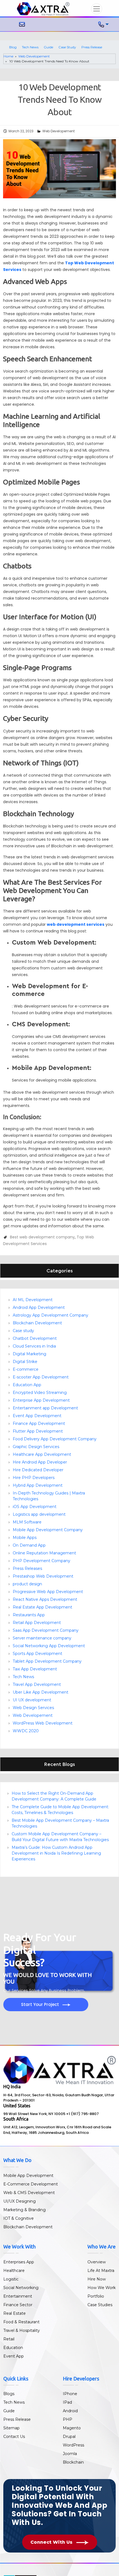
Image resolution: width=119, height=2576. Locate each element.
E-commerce (26, 1369)
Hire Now (97, 2279)
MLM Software (27, 1522)
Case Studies (100, 2305)
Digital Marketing (29, 1354)
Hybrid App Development (38, 1485)
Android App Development (39, 1307)
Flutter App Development (38, 1431)
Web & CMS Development (29, 2193)
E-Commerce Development (31, 2184)
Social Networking (21, 2288)
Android (70, 2411)
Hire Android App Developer (40, 1462)
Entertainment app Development (45, 1408)
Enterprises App (19, 2262)
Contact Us (14, 2437)
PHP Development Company (42, 1561)
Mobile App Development (28, 2176)
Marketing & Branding (24, 2210)
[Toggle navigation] (97, 9)
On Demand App (29, 1545)
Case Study (67, 47)
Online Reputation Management (44, 1553)
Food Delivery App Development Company (55, 1439)
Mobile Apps (25, 1538)
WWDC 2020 (26, 1731)
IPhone (70, 2394)
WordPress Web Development (43, 1723)
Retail (9, 2339)
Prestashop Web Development (43, 1576)
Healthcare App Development (42, 1454)
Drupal (69, 2437)
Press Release (92, 47)
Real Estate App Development (42, 1607)
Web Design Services (33, 1708)
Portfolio (96, 2296)
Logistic (11, 2279)
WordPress (73, 2445)
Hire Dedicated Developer (38, 1470)
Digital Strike (25, 1362)
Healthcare (14, 2271)
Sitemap (11, 2428)
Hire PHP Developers (34, 1478)
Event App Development (37, 1416)
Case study (23, 1331)
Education (13, 2348)
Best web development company (42, 1237)
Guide (48, 47)
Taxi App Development (35, 1669)
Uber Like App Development (41, 1692)
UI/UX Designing (20, 2201)
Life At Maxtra (101, 2271)
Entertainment (18, 2296)
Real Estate (15, 2313)
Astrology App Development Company (51, 1315)
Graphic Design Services (36, 1447)
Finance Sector (18, 2305)
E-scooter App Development (41, 1377)
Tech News (30, 47)
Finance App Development (39, 1423)
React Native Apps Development (45, 1599)
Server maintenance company (42, 1638)
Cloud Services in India (34, 1346)
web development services (76, 924)
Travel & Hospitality (22, 2330)
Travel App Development (37, 1684)
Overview (97, 2262)
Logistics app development (39, 1514)
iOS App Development (35, 1507)
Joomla (70, 2454)
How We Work (102, 2288)
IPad (67, 2402)
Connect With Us (52, 2542)
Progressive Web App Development (48, 1592)
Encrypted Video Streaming (40, 1393)
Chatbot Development (35, 1338)
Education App (27, 1385)
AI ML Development (33, 1300)
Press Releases (27, 1568)
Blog (13, 47)
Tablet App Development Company (47, 1661)
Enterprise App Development (41, 1400)
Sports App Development (37, 1654)
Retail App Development (37, 1623)
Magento (72, 2428)
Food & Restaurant (21, 2322)
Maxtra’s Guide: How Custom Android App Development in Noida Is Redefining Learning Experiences (56, 1853)
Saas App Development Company (46, 1630)
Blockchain (73, 2462)
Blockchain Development (37, 1323)
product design (27, 1584)
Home (8, 56)
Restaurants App (29, 1615)
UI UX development (32, 1700)
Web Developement (34, 56)
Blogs (9, 2394)
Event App (14, 2356)
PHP (68, 2419)
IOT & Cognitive (19, 2218)
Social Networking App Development (49, 1646)
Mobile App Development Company (48, 1530)
